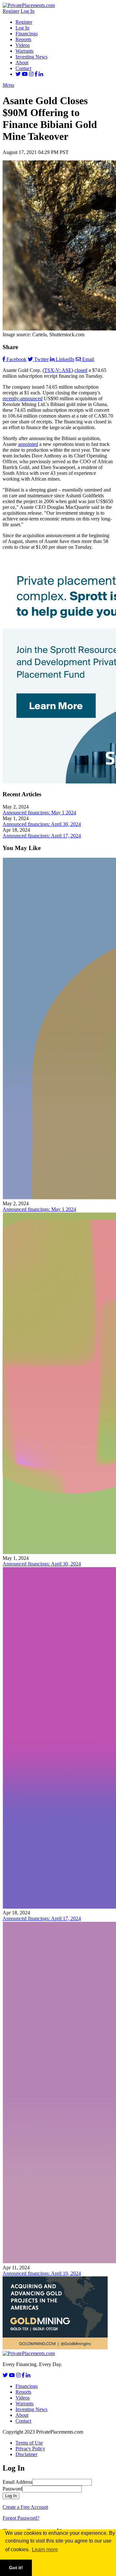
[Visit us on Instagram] (31, 74)
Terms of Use (29, 2443)
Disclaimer (26, 2454)
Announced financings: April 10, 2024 (42, 2273)
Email (88, 359)
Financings (27, 34)
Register (11, 11)
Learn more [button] (45, 2549)
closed (81, 370)
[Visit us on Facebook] (36, 74)
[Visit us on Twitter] (18, 74)
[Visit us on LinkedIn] (41, 74)
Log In (28, 11)
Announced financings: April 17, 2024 (42, 836)
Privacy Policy (30, 2449)
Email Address (17, 2482)
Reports (23, 39)
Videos (23, 45)
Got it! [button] (16, 2568)
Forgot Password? (21, 2518)
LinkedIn (65, 359)
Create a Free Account (25, 2507)
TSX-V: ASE (58, 370)
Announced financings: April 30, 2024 (42, 824)
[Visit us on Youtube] (25, 74)
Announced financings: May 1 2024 (39, 813)
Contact (23, 68)
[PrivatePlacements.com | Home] (29, 5)
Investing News (31, 57)
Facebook (16, 359)
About (22, 63)
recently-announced (23, 398)
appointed (28, 444)
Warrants (24, 51)
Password (12, 2489)
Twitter (41, 359)
